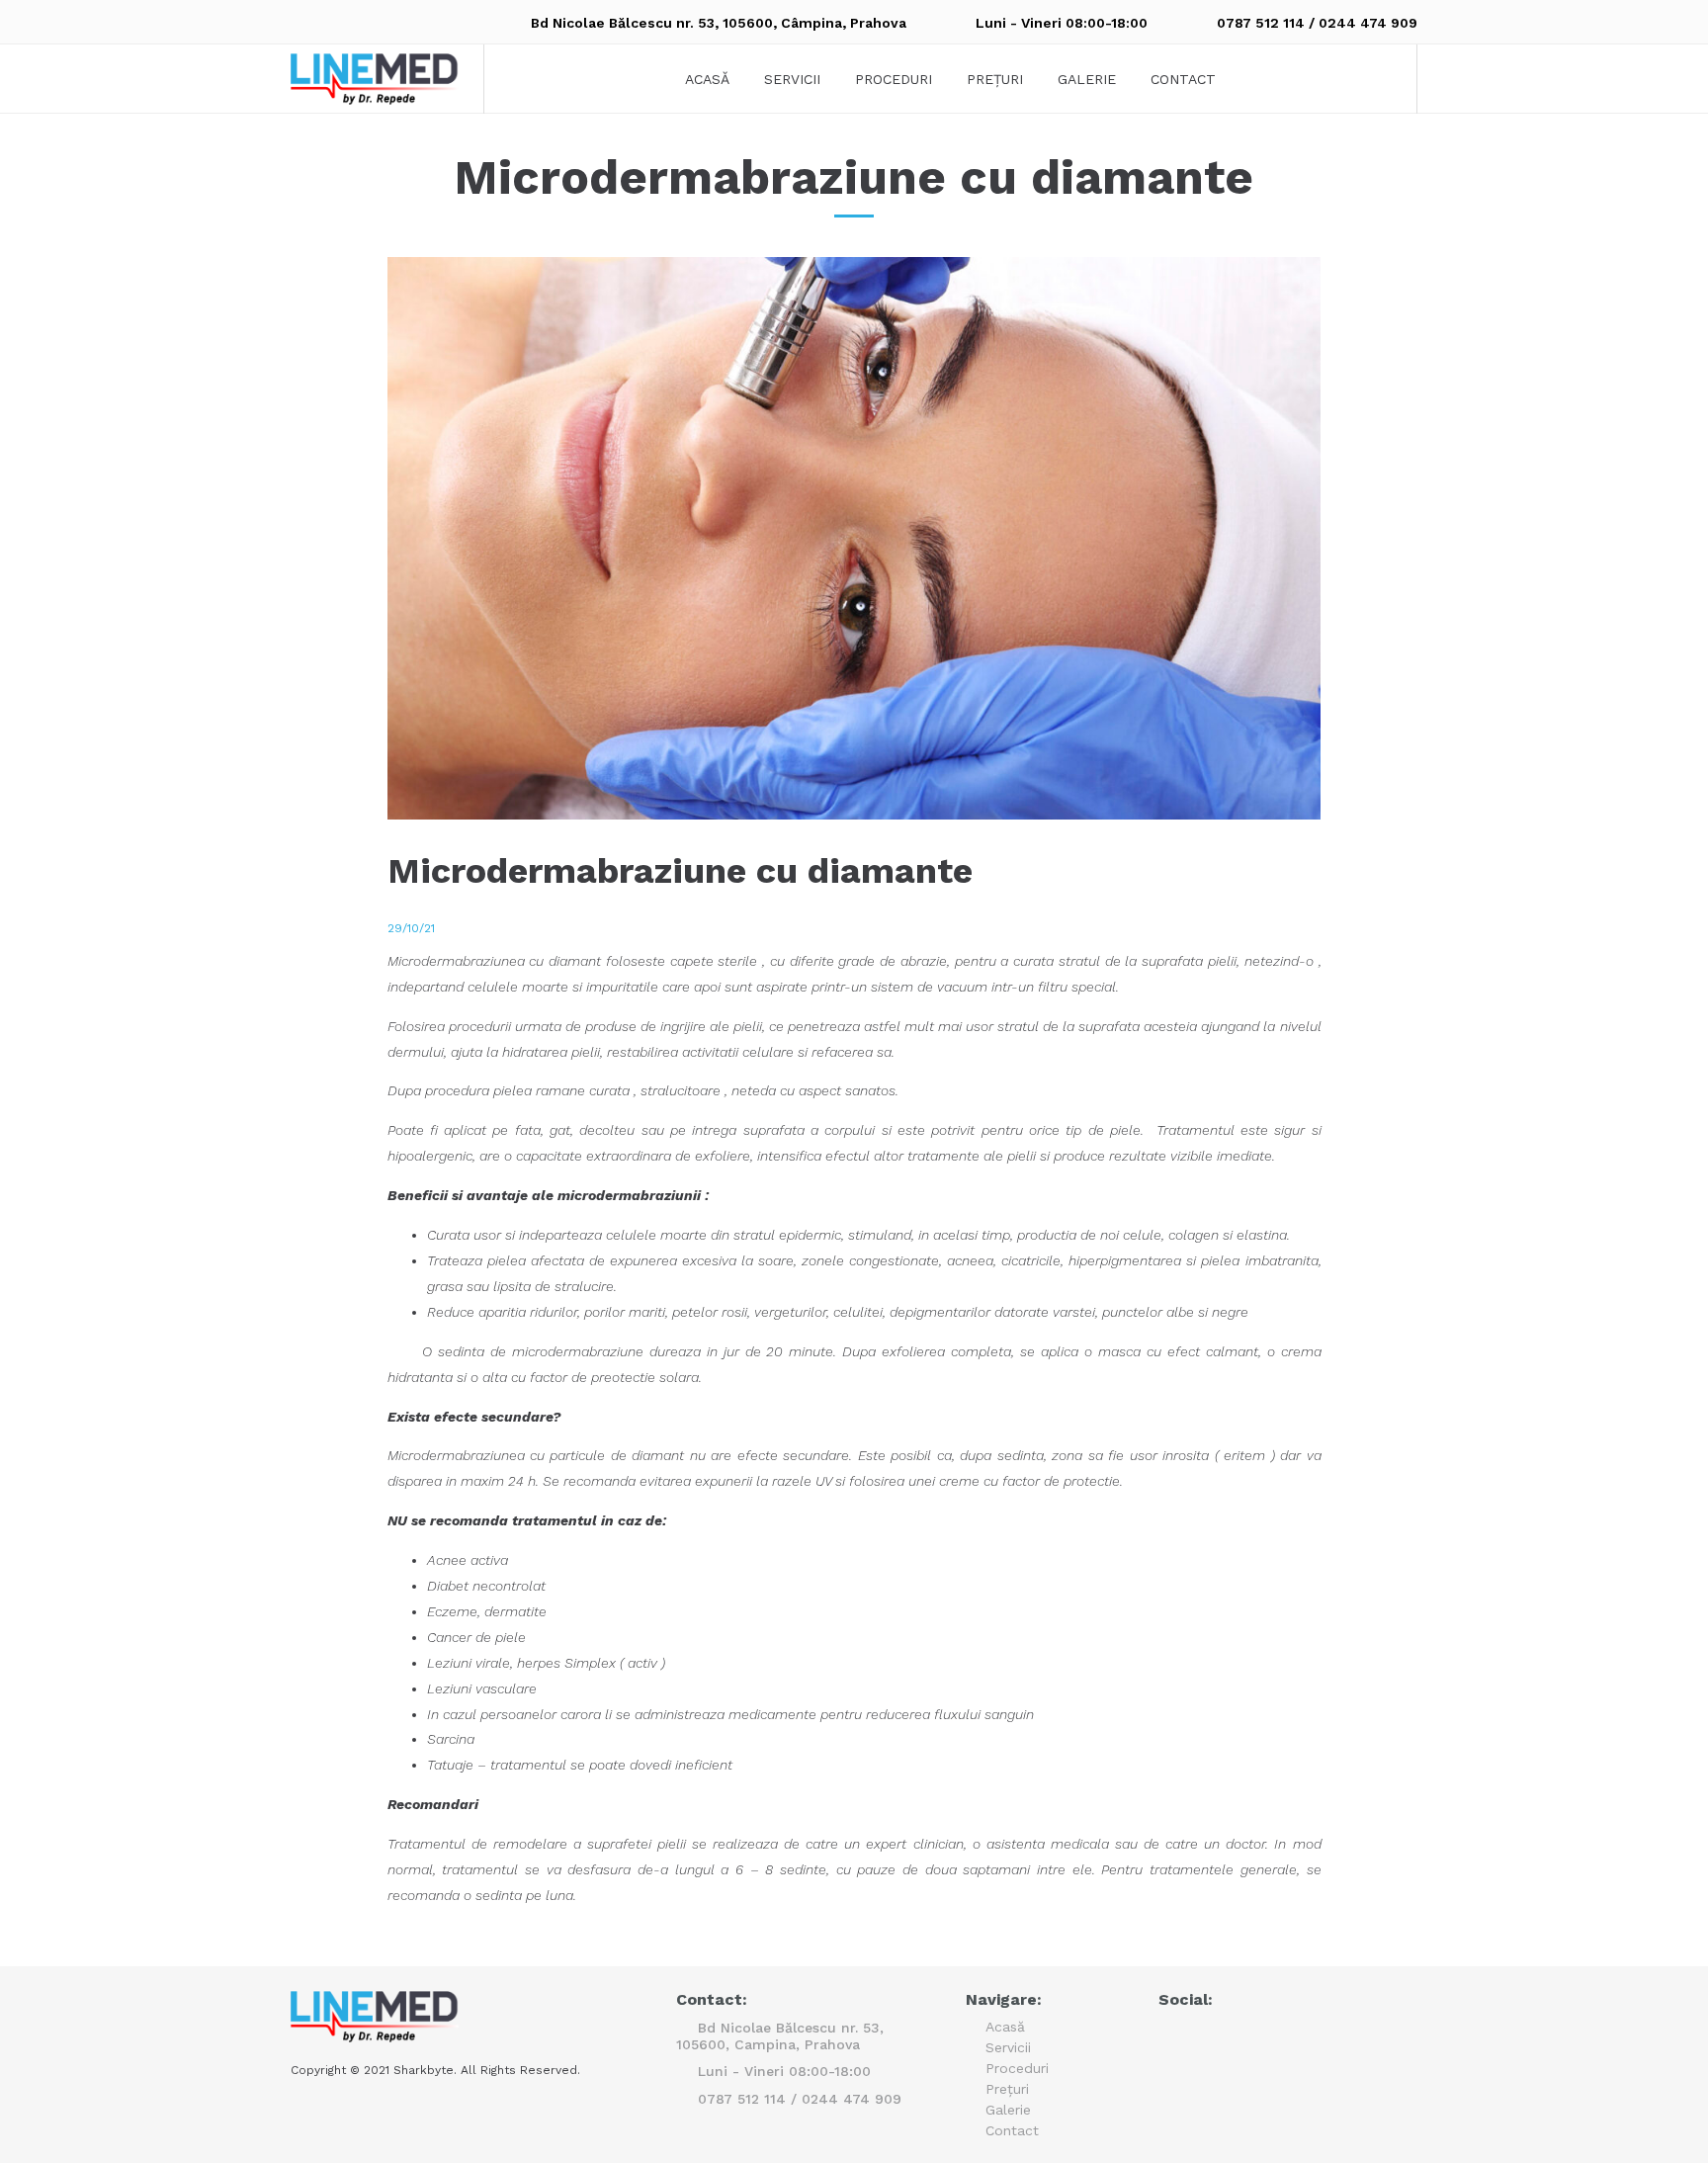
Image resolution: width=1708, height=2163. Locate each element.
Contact (1183, 79)
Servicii (792, 79)
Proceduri (894, 79)
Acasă (707, 79)
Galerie (1087, 79)
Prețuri (995, 79)
